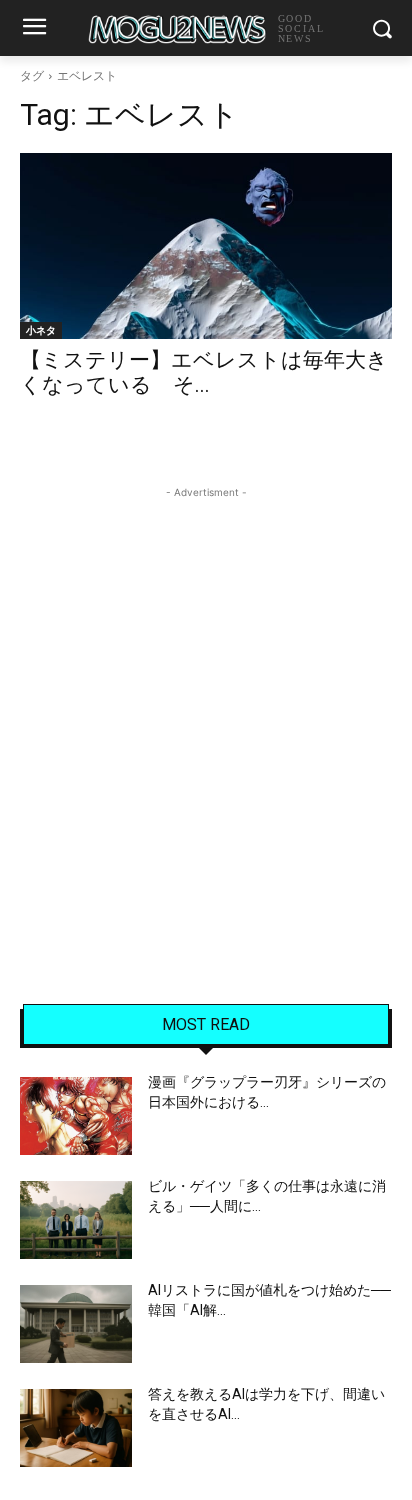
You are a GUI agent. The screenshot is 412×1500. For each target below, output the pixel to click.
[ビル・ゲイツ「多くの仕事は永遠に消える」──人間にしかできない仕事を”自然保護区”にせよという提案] (76, 1220)
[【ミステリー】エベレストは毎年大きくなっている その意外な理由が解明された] (206, 246)
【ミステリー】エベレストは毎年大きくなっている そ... (204, 372)
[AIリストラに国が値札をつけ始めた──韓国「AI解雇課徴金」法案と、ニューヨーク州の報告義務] (76, 1324)
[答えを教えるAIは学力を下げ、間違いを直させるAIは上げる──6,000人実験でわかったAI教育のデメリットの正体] (76, 1428)
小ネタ (41, 330)
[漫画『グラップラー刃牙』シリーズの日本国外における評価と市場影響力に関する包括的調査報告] (76, 1116)
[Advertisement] (206, 709)
